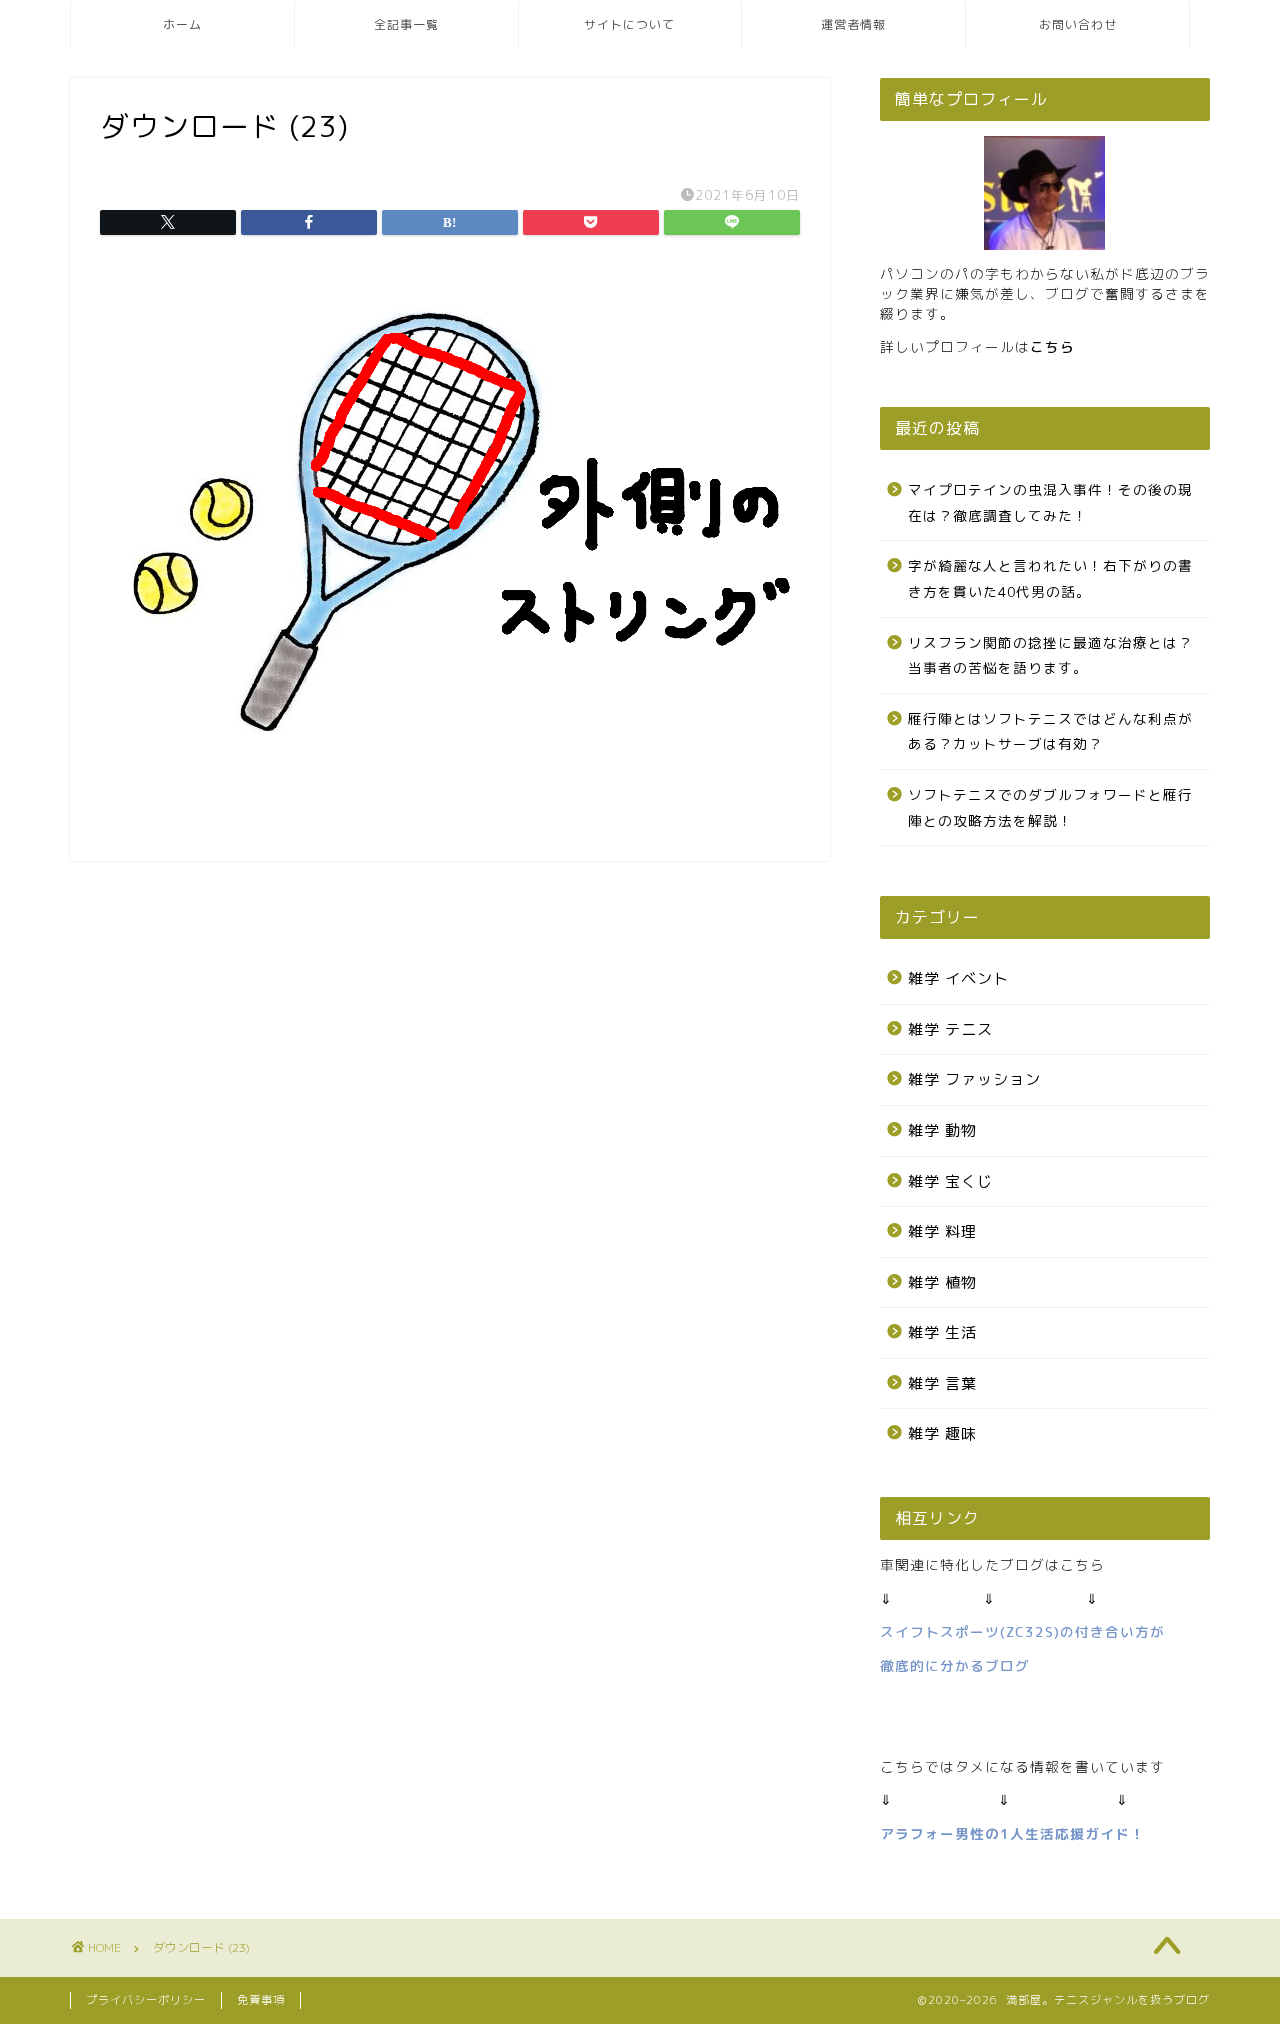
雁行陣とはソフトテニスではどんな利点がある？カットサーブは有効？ (1050, 731)
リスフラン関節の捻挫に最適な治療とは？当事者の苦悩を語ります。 (1050, 655)
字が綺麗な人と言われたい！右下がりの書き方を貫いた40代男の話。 (1050, 578)
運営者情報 (853, 24)
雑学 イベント (958, 978)
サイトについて (629, 24)
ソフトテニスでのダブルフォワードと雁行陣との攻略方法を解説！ (1050, 807)
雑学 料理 (942, 1231)
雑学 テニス (950, 1029)
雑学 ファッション (974, 1079)
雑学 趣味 (942, 1433)
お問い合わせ (1078, 24)
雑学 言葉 (942, 1383)
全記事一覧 (406, 24)
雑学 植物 (942, 1282)
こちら (1052, 346)
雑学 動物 (942, 1130)
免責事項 (261, 2000)
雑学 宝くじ (950, 1181)
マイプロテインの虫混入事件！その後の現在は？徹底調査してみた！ (1050, 502)
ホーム (182, 24)
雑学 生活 (942, 1332)
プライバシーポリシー (146, 2000)
